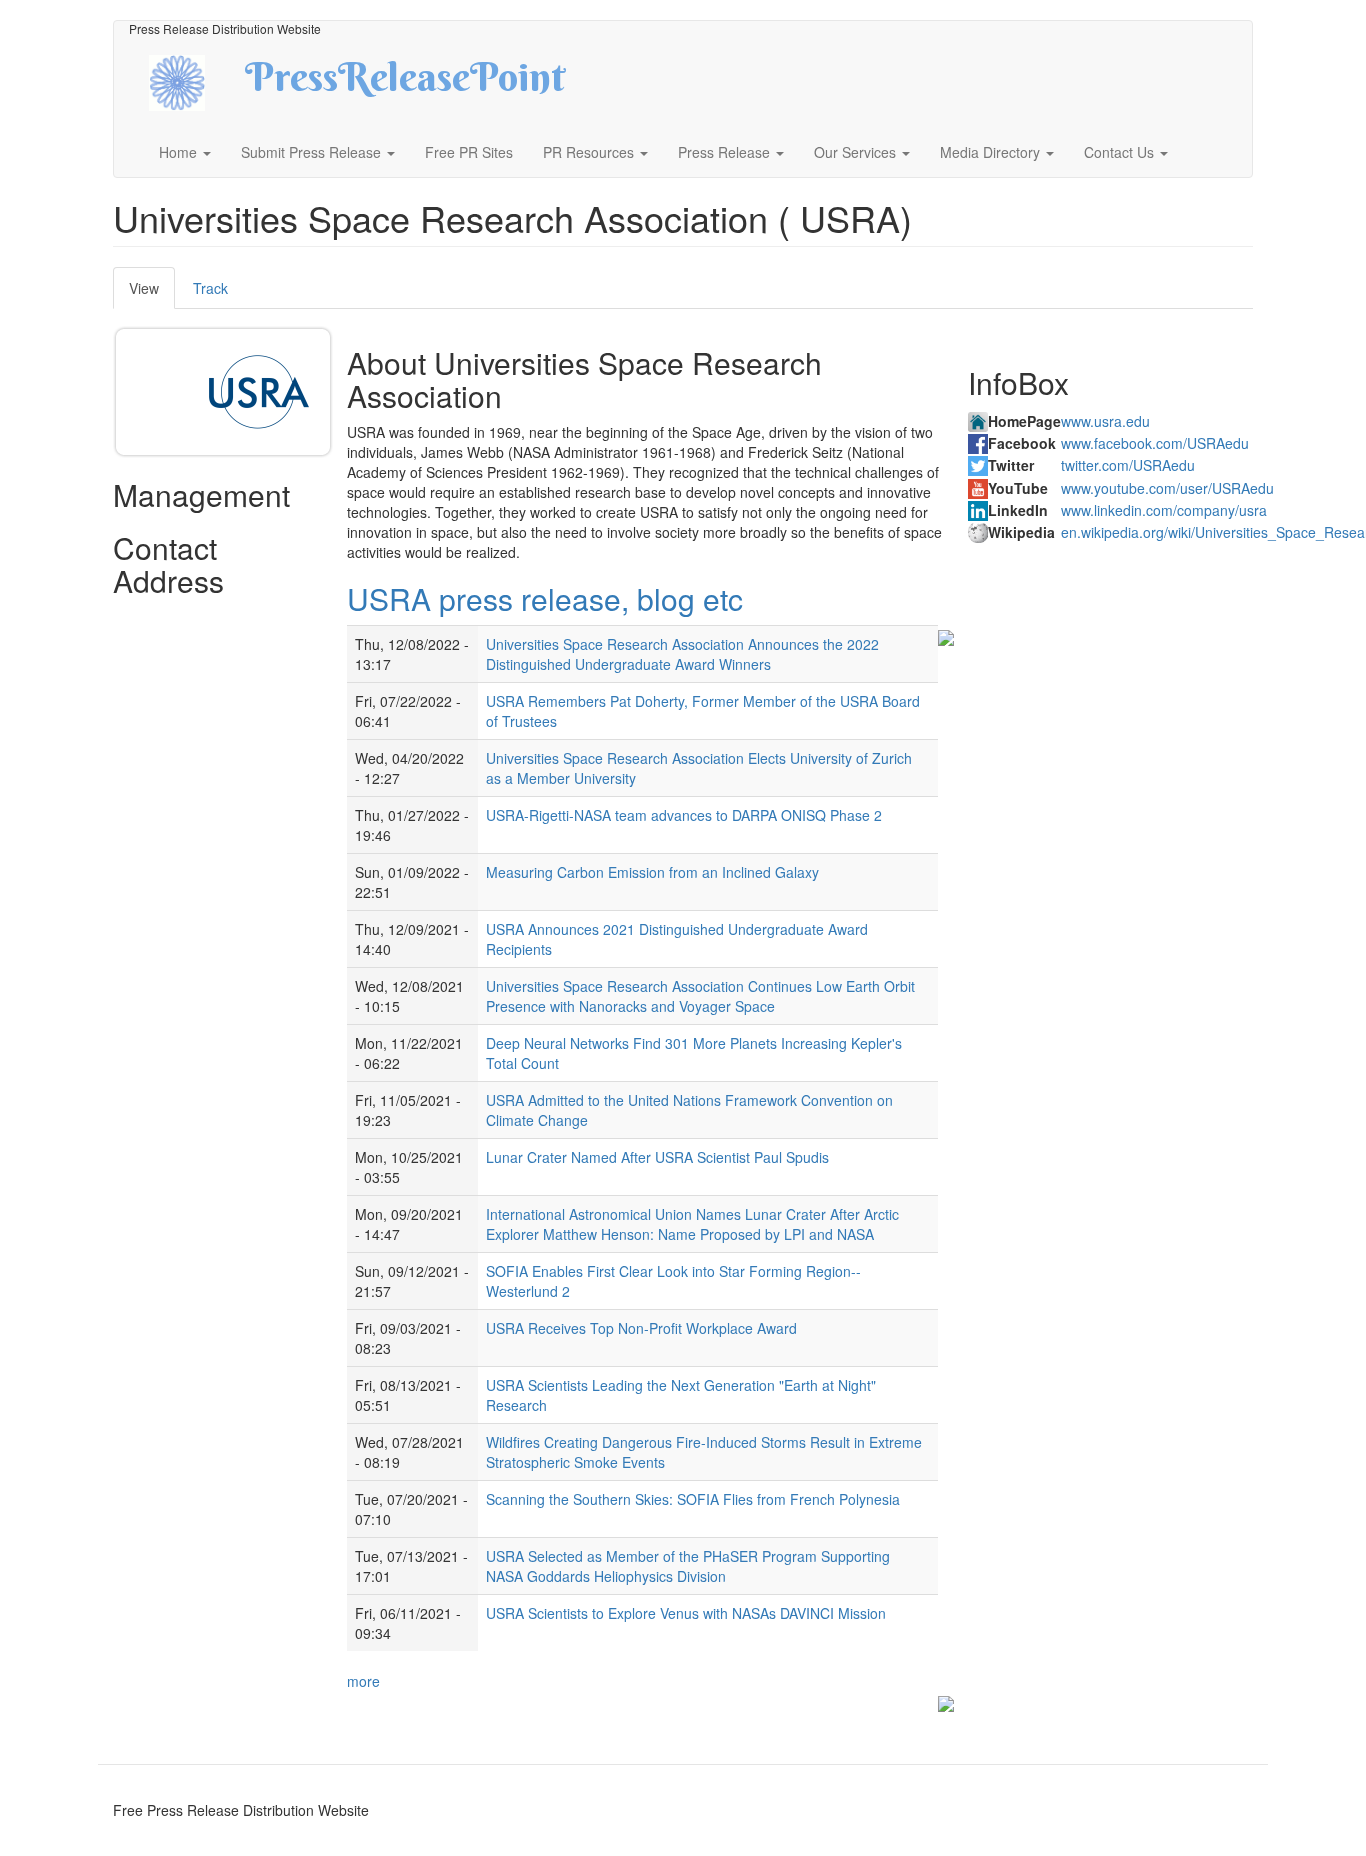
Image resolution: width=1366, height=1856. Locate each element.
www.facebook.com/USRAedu (1155, 443)
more (363, 1681)
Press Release (726, 152)
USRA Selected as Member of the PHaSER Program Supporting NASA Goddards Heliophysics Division (688, 1566)
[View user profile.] (259, 392)
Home (180, 152)
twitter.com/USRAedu (1128, 465)
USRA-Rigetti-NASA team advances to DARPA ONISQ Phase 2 (684, 815)
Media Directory (992, 152)
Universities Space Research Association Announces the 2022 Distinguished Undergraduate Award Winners (682, 654)
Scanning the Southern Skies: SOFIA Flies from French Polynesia (693, 1499)
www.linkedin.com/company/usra (1164, 510)
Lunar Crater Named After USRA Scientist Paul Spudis (657, 1157)
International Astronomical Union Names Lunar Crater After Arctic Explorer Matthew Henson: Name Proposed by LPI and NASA (692, 1224)
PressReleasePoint (405, 84)
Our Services (857, 152)
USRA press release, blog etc (545, 598)
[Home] (194, 80)
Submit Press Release (313, 152)
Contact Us (1121, 152)
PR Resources (590, 152)
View (152, 293)
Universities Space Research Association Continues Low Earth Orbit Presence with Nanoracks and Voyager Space (700, 996)
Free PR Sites (469, 152)
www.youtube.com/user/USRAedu (1167, 488)
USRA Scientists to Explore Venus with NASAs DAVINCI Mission (686, 1613)
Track (210, 288)
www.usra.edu (1105, 421)
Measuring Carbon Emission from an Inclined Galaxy (652, 872)
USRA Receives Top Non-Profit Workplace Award (641, 1328)
